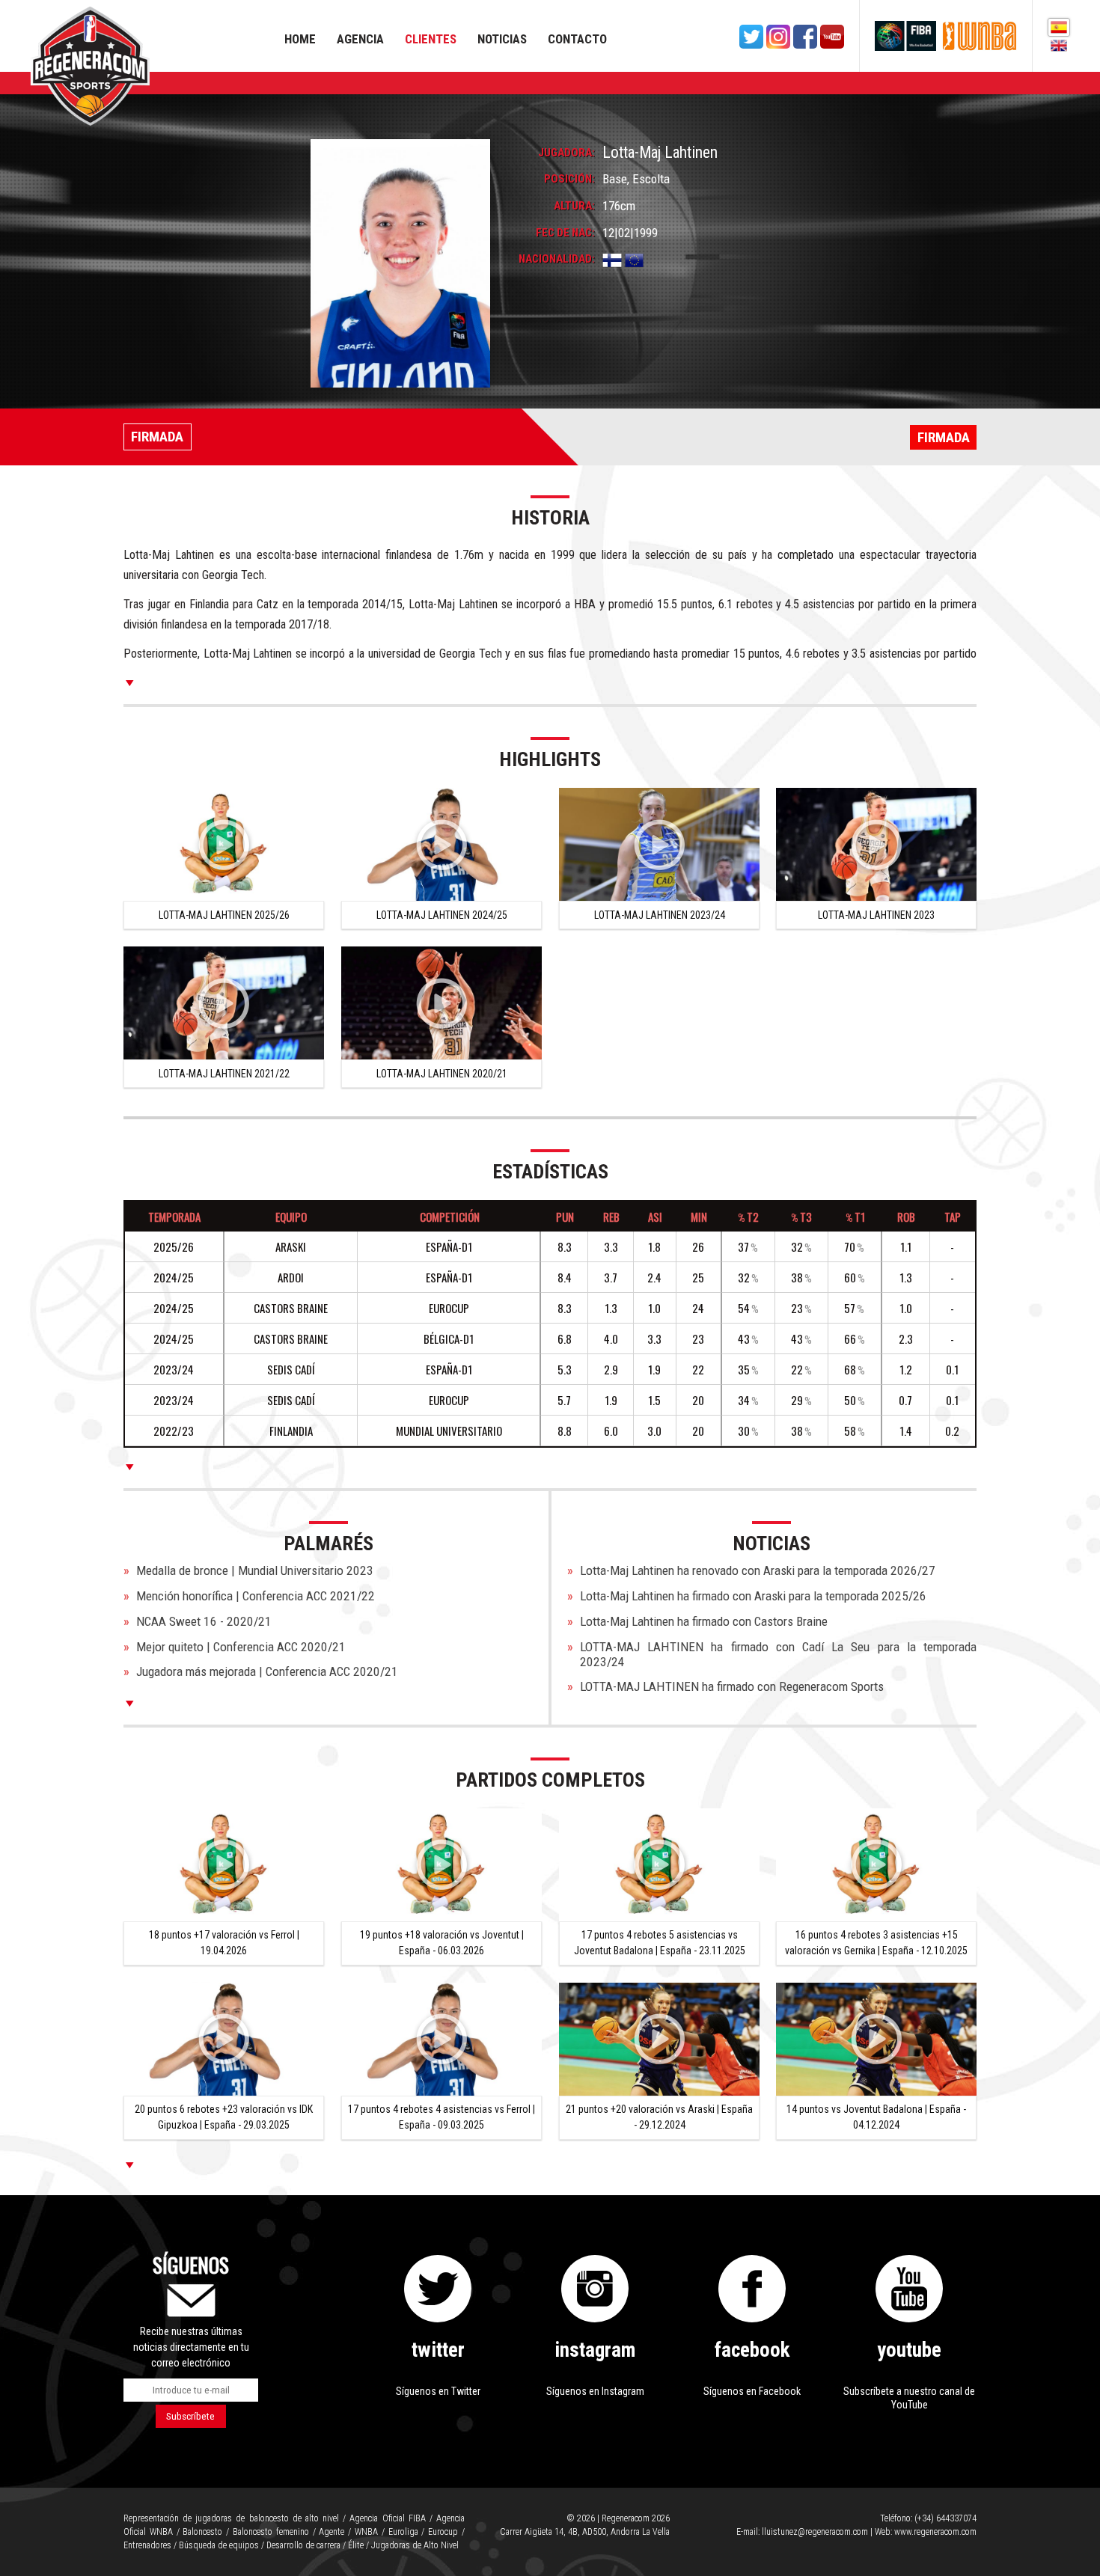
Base (615, 179)
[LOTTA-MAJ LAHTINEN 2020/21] (441, 1003)
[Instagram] (778, 37)
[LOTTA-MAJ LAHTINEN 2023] (876, 844)
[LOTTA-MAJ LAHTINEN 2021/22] (224, 1003)
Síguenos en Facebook (752, 2391)
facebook (752, 2350)
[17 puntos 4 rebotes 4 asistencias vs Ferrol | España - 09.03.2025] (441, 2039)
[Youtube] (832, 37)
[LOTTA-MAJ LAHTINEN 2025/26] (224, 844)
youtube (909, 2350)
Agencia (360, 39)
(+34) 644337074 (945, 2518)
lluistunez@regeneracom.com (815, 2532)
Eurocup (443, 2532)
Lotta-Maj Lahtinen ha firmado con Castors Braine (704, 1621)
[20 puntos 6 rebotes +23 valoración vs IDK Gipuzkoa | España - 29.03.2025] (224, 2039)
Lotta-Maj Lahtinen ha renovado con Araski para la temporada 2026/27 (758, 1570)
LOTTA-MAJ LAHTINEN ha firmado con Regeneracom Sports (732, 1686)
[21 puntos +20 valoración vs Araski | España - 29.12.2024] (659, 2039)
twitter (438, 2350)
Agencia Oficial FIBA (387, 2518)
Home (300, 39)
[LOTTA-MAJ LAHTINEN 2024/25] (441, 844)
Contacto (577, 39)
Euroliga (403, 2532)
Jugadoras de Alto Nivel (415, 2545)
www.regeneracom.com (935, 2532)
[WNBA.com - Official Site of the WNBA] (980, 36)
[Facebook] (805, 37)
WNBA (366, 2532)
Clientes (431, 39)
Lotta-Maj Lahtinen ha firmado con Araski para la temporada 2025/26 (753, 1596)
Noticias (502, 39)
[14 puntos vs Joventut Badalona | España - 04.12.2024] (876, 2039)
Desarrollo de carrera (303, 2545)
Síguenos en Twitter (438, 2391)
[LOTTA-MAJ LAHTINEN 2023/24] (659, 844)
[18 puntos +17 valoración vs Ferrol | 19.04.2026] (224, 1865)
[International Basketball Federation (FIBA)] (906, 36)
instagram (595, 2350)
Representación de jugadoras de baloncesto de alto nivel (231, 2518)
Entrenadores (147, 2545)
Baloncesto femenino (271, 2532)
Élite (356, 2545)
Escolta (651, 179)
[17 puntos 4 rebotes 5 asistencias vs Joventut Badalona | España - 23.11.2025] (659, 1865)
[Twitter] (751, 37)
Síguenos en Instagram (595, 2391)
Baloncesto (202, 2532)
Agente (331, 2532)
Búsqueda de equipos (219, 2545)
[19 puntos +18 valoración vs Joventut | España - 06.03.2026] (441, 1865)
